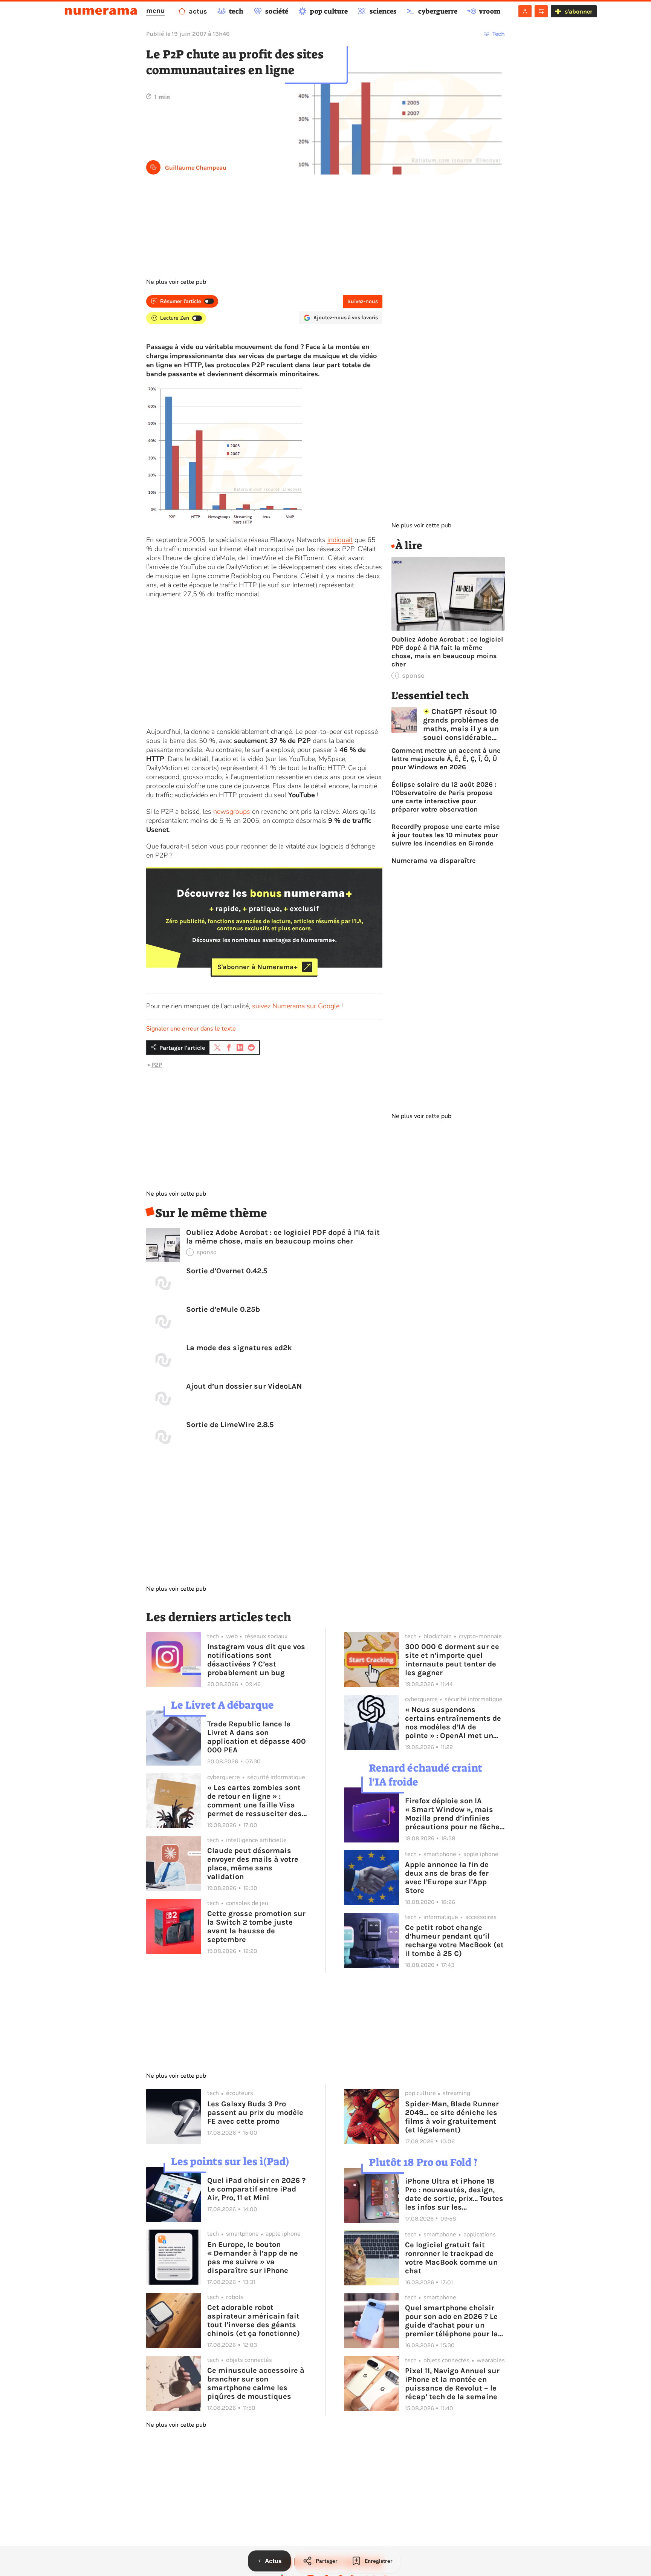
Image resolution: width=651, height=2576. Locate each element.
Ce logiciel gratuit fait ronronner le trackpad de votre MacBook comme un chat (451, 2258)
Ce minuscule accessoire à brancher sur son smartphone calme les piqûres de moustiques (256, 2383)
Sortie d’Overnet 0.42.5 (227, 1271)
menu (155, 11)
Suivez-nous (363, 301)
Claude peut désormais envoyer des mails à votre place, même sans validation (253, 1864)
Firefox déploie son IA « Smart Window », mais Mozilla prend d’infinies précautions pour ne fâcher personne (454, 1814)
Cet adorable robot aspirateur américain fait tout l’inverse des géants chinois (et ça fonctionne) (254, 2320)
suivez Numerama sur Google (296, 1006)
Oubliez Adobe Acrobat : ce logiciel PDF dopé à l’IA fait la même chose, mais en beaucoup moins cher (283, 1237)
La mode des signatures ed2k (239, 1348)
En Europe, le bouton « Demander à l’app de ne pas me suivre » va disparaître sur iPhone (253, 2257)
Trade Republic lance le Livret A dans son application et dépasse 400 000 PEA (257, 1737)
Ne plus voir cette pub (176, 282)
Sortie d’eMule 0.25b (223, 1309)
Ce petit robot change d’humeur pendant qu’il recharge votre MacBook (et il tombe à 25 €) (454, 1940)
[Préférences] (541, 11)
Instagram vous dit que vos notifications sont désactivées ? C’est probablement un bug (256, 1660)
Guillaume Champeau (196, 168)
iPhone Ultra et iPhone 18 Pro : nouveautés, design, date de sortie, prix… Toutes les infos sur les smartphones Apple (454, 2194)
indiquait (340, 540)
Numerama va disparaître (434, 861)
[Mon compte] (525, 11)
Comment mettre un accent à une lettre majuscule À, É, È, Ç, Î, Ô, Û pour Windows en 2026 (446, 759)
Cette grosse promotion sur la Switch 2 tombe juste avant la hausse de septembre (256, 1927)
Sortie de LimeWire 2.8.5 (230, 1425)
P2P (157, 1065)
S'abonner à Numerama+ (257, 967)
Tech (499, 34)
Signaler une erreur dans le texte (191, 1029)
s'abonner (578, 11)
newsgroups (232, 812)
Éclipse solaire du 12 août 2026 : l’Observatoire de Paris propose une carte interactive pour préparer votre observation (444, 797)
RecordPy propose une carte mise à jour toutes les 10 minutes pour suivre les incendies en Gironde (446, 835)
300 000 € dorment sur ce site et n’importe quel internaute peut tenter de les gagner (452, 1660)
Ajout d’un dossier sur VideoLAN (244, 1386)
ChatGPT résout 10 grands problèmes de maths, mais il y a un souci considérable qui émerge (461, 724)
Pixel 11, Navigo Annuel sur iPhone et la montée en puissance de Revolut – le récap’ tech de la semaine (452, 2384)
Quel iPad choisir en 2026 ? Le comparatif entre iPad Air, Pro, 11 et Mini (256, 2189)
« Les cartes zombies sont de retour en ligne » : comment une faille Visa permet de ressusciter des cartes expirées (254, 1801)
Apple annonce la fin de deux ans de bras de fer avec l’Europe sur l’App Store (447, 1878)
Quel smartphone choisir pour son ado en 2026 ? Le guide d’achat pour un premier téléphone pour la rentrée (452, 2321)
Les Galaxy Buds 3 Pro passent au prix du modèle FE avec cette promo (255, 2113)
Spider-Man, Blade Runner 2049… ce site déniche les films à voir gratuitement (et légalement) (452, 2117)
